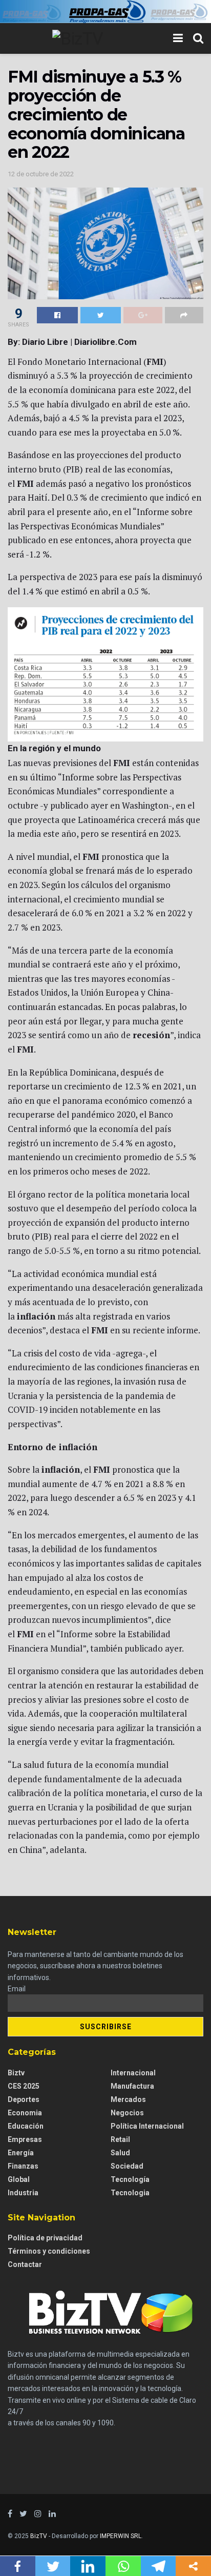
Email (17, 1989)
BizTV (39, 2536)
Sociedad (127, 2166)
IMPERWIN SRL (121, 2536)
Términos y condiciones (49, 2251)
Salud (120, 2153)
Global (19, 2179)
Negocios (127, 2113)
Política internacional (147, 2126)
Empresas (25, 2139)
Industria (23, 2193)
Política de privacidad (45, 2238)
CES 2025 (24, 2086)
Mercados (128, 2099)
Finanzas (23, 2166)
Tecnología (130, 2179)
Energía (21, 2153)
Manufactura (132, 2086)
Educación (26, 2126)
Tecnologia (130, 2193)
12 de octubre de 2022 (41, 174)
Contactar (25, 2264)
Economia (25, 2113)
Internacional (133, 2073)
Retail (120, 2139)
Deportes (24, 2099)
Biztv (16, 2073)
